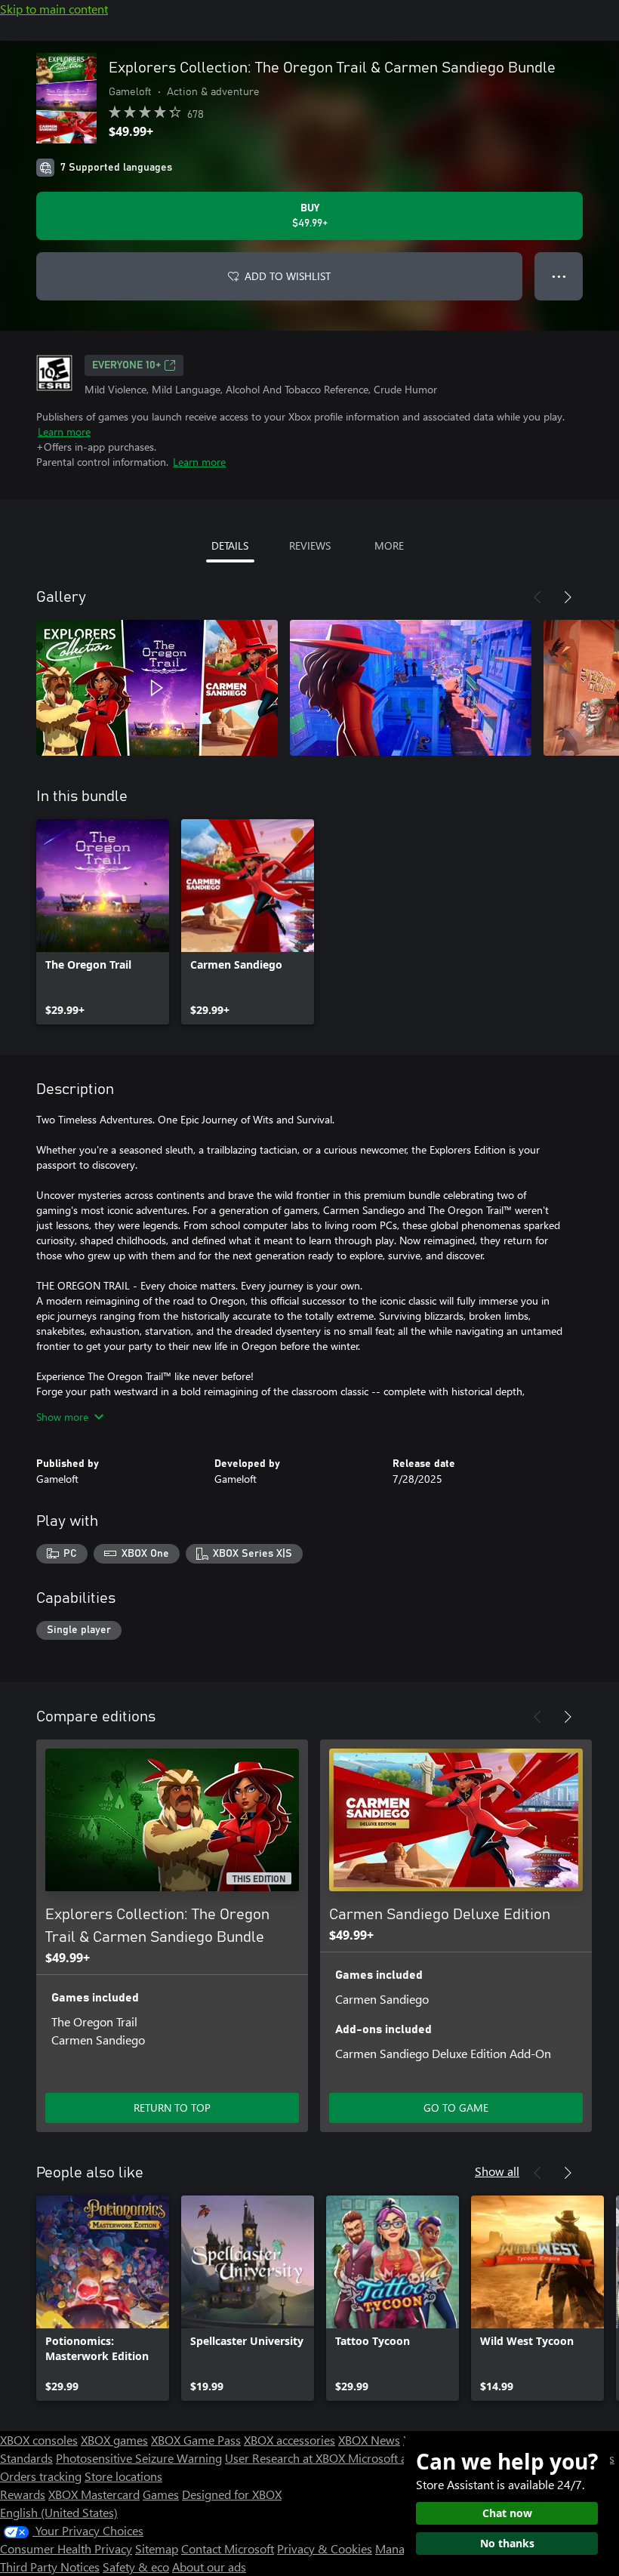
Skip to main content (54, 9)
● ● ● (559, 276)
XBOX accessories (289, 2440)
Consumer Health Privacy (66, 2548)
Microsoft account (395, 2458)
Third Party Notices (50, 2567)
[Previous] (537, 597)
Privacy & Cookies (325, 2548)
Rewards (23, 2494)
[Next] (568, 597)
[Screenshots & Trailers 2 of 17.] (411, 688)
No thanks (507, 2543)
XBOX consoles (39, 2440)
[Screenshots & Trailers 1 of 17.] (157, 688)
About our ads (209, 2567)
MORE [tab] (389, 545)
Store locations (123, 2476)
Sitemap (157, 2548)
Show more (62, 1417)
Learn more (64, 431)
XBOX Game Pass (196, 2440)
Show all (497, 2171)
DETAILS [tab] (230, 545)
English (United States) (59, 2512)
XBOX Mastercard (94, 2494)
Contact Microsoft (228, 2548)
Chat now (507, 2513)
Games (161, 2494)
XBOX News (369, 2440)
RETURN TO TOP (172, 2108)
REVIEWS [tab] (310, 545)
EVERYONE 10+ (126, 365)
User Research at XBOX (286, 2458)
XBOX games (114, 2440)
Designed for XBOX (232, 2494)
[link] (103, 922)
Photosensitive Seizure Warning (139, 2458)
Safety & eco (136, 2567)
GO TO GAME (456, 2108)
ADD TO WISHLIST (288, 276)
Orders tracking (41, 2476)
